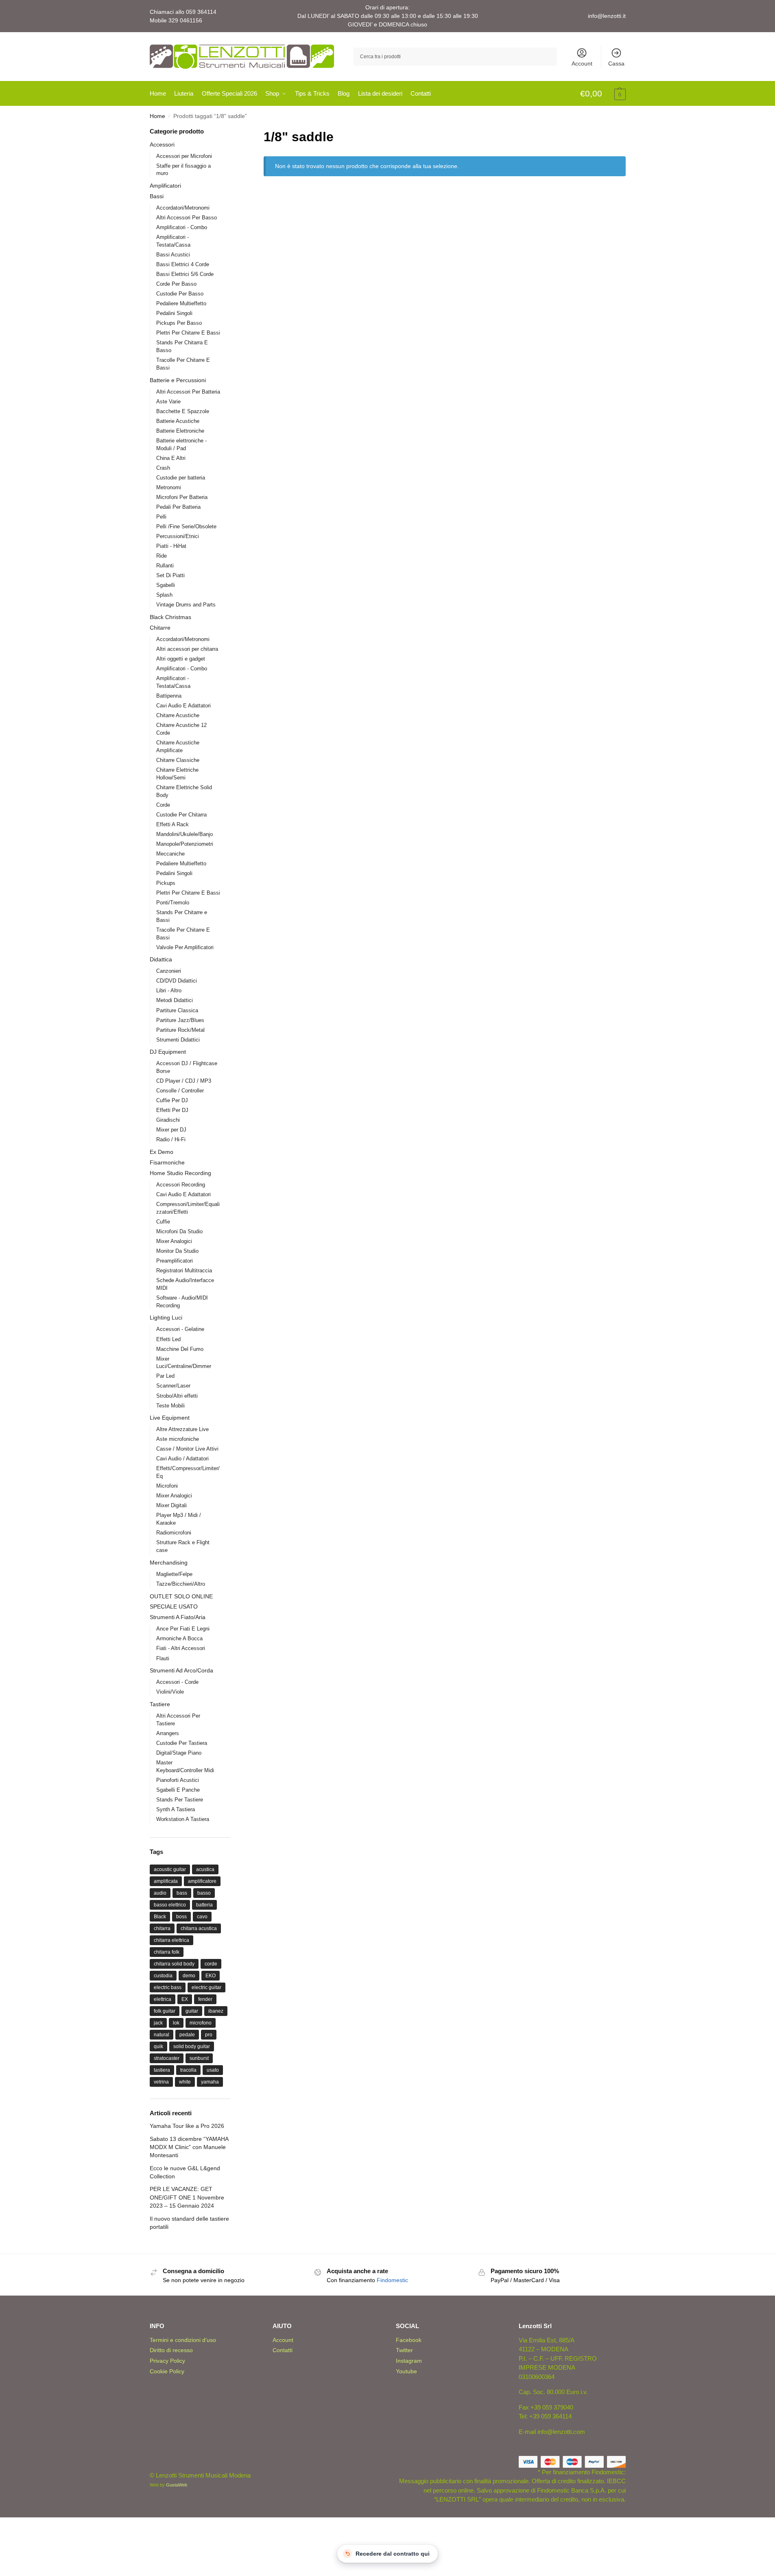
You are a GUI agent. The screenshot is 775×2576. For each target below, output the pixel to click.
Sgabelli (166, 585)
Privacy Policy (167, 2361)
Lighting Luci (166, 1318)
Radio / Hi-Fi (171, 1139)
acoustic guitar (170, 1869)
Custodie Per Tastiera (182, 1743)
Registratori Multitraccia (184, 1270)
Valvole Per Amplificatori (185, 947)
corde (211, 1964)
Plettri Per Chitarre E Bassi (188, 333)
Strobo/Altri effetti (177, 1396)
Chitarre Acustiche (178, 715)
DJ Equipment (168, 1052)
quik (158, 2046)
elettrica (163, 1999)
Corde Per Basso (176, 284)
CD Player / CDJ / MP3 (184, 1081)
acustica (205, 1869)
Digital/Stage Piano (179, 1753)
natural (162, 2035)
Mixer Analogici (174, 1241)
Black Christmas (170, 617)
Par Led (165, 1376)
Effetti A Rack (172, 824)
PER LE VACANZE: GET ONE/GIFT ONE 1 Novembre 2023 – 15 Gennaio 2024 (187, 2197)
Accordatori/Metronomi (183, 208)
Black (160, 1917)
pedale (187, 2035)
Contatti (283, 2350)
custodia (163, 1976)
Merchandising (169, 1563)
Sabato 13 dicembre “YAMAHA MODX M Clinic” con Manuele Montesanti (189, 2147)
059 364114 (201, 12)
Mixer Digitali (171, 1505)
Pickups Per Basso (179, 323)
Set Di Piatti (170, 575)
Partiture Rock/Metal (180, 1030)
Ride (162, 556)
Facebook (409, 2340)
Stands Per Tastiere (180, 1800)
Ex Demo (162, 1152)
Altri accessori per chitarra (187, 649)
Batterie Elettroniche (180, 431)
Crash (163, 468)
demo (189, 1976)
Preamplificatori (175, 1261)
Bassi (157, 196)
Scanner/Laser (173, 1386)
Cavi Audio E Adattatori (183, 706)
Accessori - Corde (177, 1682)
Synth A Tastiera (176, 1809)
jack (158, 2023)
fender (205, 1999)
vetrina (161, 2082)
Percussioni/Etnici (178, 536)
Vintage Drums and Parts (186, 605)
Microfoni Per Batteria (182, 497)
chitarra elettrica (171, 1940)
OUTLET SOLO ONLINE (181, 1596)
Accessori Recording (181, 1185)
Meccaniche (170, 854)
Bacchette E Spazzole (183, 411)
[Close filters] (233, 132)
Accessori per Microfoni (184, 156)
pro (209, 2035)
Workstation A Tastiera (183, 1819)
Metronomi (169, 487)
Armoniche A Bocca (179, 1638)
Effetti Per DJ (172, 1110)
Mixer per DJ (171, 1130)
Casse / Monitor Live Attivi (187, 1449)
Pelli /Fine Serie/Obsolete (186, 526)
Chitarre (160, 628)
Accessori (162, 144)
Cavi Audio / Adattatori (182, 1459)
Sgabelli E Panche (178, 1790)
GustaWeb (177, 2485)
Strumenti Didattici (178, 1040)
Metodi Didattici (175, 1000)
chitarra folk (167, 1952)
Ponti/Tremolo (173, 903)
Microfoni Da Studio (179, 1231)
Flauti (163, 1658)
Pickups (166, 883)
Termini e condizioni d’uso (183, 2340)
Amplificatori (165, 186)
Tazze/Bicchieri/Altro (181, 1584)
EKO (211, 1976)
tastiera (162, 2070)
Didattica (161, 959)
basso (204, 1893)
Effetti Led (168, 1339)
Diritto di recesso (171, 2350)
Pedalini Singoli (174, 313)
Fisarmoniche (167, 1162)
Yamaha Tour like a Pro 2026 (187, 2126)
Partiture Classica (177, 1010)
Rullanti (165, 566)
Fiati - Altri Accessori (181, 1648)
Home (157, 116)
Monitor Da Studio (177, 1251)
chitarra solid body (174, 1964)
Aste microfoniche (178, 1439)
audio (160, 1893)
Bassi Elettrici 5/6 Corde (185, 274)
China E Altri (171, 458)
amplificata (166, 1881)
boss (181, 1917)
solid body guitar (192, 2046)
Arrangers (168, 1733)
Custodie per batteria (181, 478)
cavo (202, 1917)
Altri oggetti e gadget (181, 659)
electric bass (168, 1987)
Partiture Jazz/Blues (180, 1020)
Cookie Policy (167, 2371)
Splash (164, 595)
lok (176, 2023)
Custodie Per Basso (180, 294)
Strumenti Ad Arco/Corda (181, 1670)
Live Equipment (170, 1418)
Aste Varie (168, 402)
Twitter (404, 2350)
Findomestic (392, 2280)
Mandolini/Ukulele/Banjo (184, 834)
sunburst (199, 2058)
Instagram (409, 2361)
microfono (201, 2023)
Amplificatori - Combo (182, 227)
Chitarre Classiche (178, 760)
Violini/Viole (170, 1692)
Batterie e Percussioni (178, 380)
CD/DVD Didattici (177, 981)
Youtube (406, 2371)
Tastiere (160, 1704)
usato (213, 2070)
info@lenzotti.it (607, 16)
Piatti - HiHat (171, 546)
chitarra (162, 1928)
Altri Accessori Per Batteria (188, 392)
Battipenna (169, 696)
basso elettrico (170, 1905)
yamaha (210, 2082)
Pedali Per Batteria (178, 507)
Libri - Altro (169, 990)
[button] (603, 94)
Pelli (161, 517)
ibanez (216, 2011)
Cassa (616, 63)
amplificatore (202, 1881)
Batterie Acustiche (178, 421)
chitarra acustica (199, 1928)
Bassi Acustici (173, 255)
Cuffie (163, 1222)
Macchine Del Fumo (180, 1349)
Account (582, 63)
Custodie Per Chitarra (181, 815)
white (185, 2082)
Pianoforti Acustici (178, 1780)
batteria (204, 1905)
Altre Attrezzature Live (182, 1429)
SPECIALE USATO (174, 1606)
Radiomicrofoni (174, 1533)
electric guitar (206, 1987)
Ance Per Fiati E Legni (183, 1629)
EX (185, 1999)
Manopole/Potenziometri (185, 844)
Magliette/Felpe (174, 1574)
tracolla (188, 2070)
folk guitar (165, 2011)
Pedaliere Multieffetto (181, 303)
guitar (192, 2011)
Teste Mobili (170, 1406)
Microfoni (167, 1486)
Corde (163, 805)
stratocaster (167, 2058)
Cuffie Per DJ (172, 1100)
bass (182, 1893)
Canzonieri (169, 971)
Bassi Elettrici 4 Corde (183, 264)
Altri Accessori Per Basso (187, 218)
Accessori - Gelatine (180, 1329)
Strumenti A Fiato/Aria (178, 1617)
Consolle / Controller (180, 1091)
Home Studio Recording (180, 1173)
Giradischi (168, 1120)
